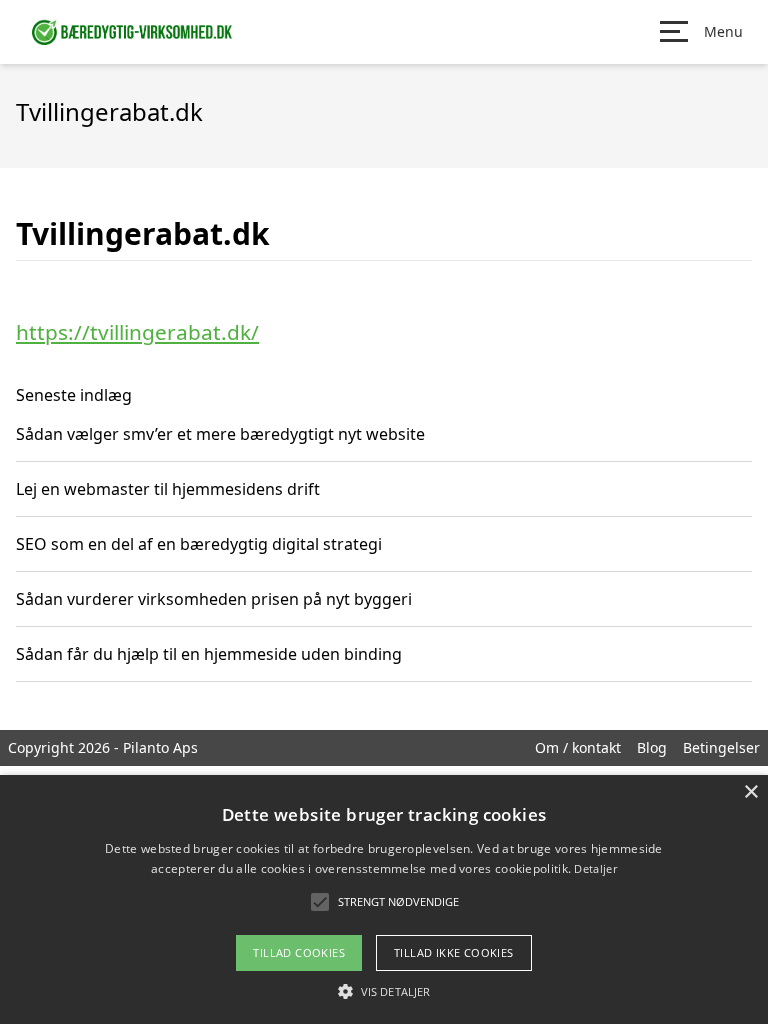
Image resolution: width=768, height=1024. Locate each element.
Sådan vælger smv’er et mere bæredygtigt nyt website (220, 434)
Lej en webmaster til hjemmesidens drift (168, 489)
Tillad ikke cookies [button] (454, 952)
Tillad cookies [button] (299, 952)
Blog (652, 747)
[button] (384, 991)
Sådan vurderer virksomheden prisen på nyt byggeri (214, 599)
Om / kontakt (578, 747)
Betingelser (721, 747)
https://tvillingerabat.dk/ (137, 332)
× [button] (750, 792)
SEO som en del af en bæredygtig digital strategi (199, 544)
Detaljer (595, 868)
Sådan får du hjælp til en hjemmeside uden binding (209, 654)
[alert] (384, 899)
